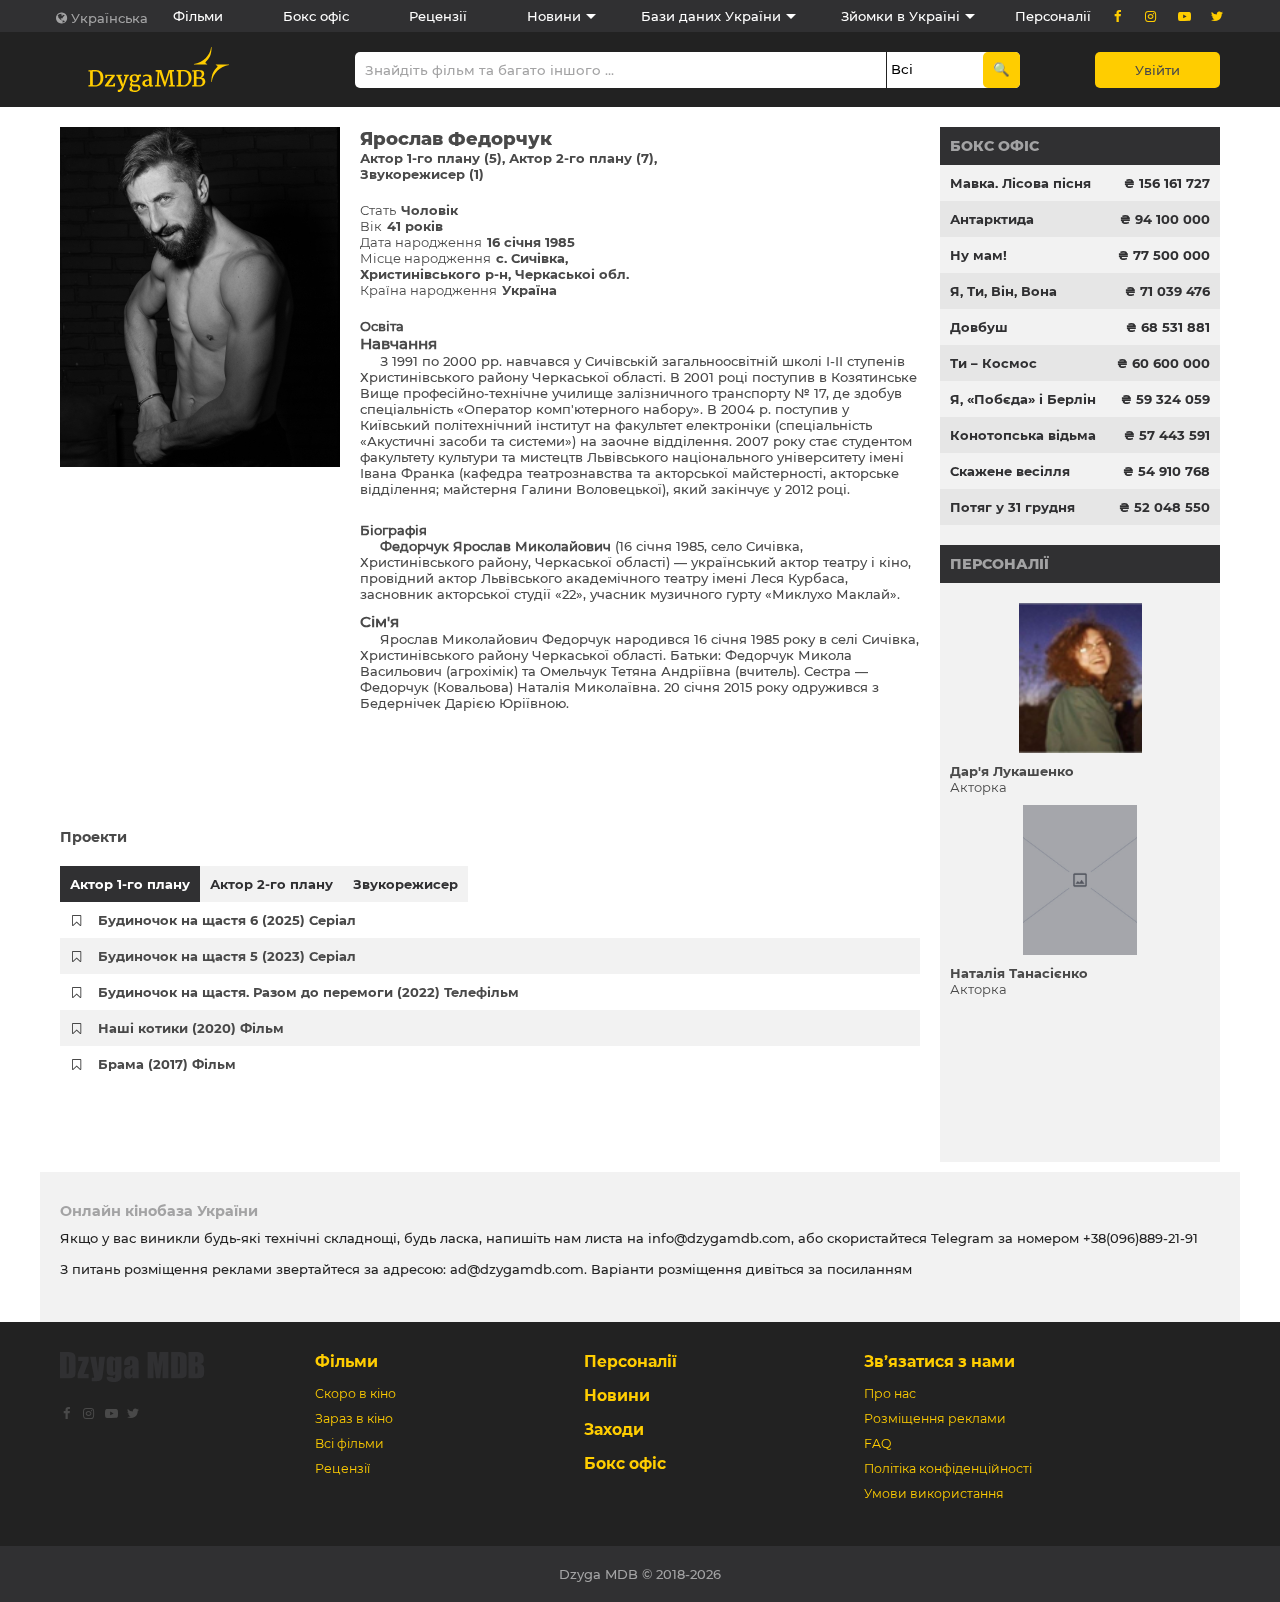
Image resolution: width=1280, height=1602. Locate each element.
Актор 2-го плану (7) (581, 158)
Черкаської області (597, 377)
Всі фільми (349, 1443)
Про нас (890, 1393)
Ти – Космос (993, 363)
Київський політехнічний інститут (475, 425)
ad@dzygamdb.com (517, 1269)
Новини (554, 16)
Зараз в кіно (354, 1418)
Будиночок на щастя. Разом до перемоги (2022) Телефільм (308, 992)
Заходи (614, 1429)
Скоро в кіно (355, 1393)
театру (845, 562)
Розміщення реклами (935, 1418)
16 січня (645, 546)
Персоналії (1053, 16)
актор (799, 562)
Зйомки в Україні (900, 16)
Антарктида (992, 219)
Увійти (1157, 70)
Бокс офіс (316, 16)
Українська (109, 18)
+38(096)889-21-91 (1140, 1238)
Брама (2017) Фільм (167, 1064)
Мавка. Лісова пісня (1020, 183)
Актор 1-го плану (130, 884)
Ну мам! (978, 255)
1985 (690, 546)
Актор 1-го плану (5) (431, 158)
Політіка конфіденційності (948, 1468)
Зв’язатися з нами (939, 1361)
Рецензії (438, 16)
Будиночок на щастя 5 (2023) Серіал (227, 956)
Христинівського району (444, 377)
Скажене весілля (1010, 471)
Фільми (198, 16)
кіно (893, 562)
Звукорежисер (405, 884)
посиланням (869, 1269)
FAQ (877, 1443)
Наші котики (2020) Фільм (191, 1028)
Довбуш (979, 327)
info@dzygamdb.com (717, 1238)
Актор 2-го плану (271, 884)
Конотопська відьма (1023, 435)
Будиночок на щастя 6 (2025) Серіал (227, 920)
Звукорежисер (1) (422, 174)
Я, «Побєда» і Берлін (1023, 399)
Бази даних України (711, 16)
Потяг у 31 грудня (1012, 507)
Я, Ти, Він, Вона (1003, 291)
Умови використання (934, 1493)
